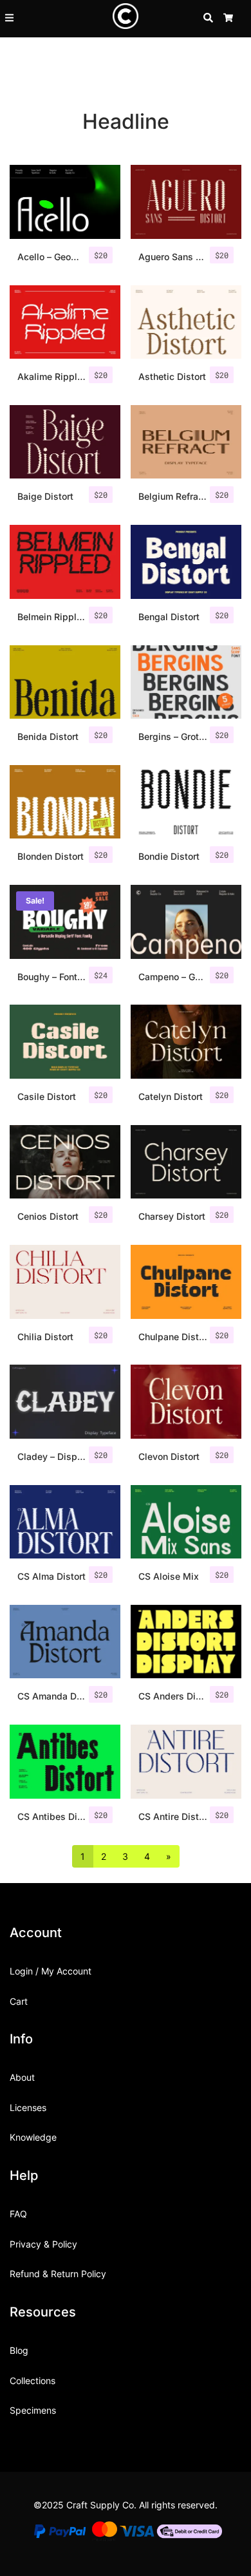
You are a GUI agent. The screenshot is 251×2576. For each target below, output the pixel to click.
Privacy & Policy (43, 2244)
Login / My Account (51, 1971)
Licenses (28, 2107)
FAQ (18, 2214)
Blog (19, 2350)
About (22, 2077)
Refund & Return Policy (58, 2274)
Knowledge (33, 2137)
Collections (33, 2381)
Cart (19, 2001)
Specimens (33, 2410)
